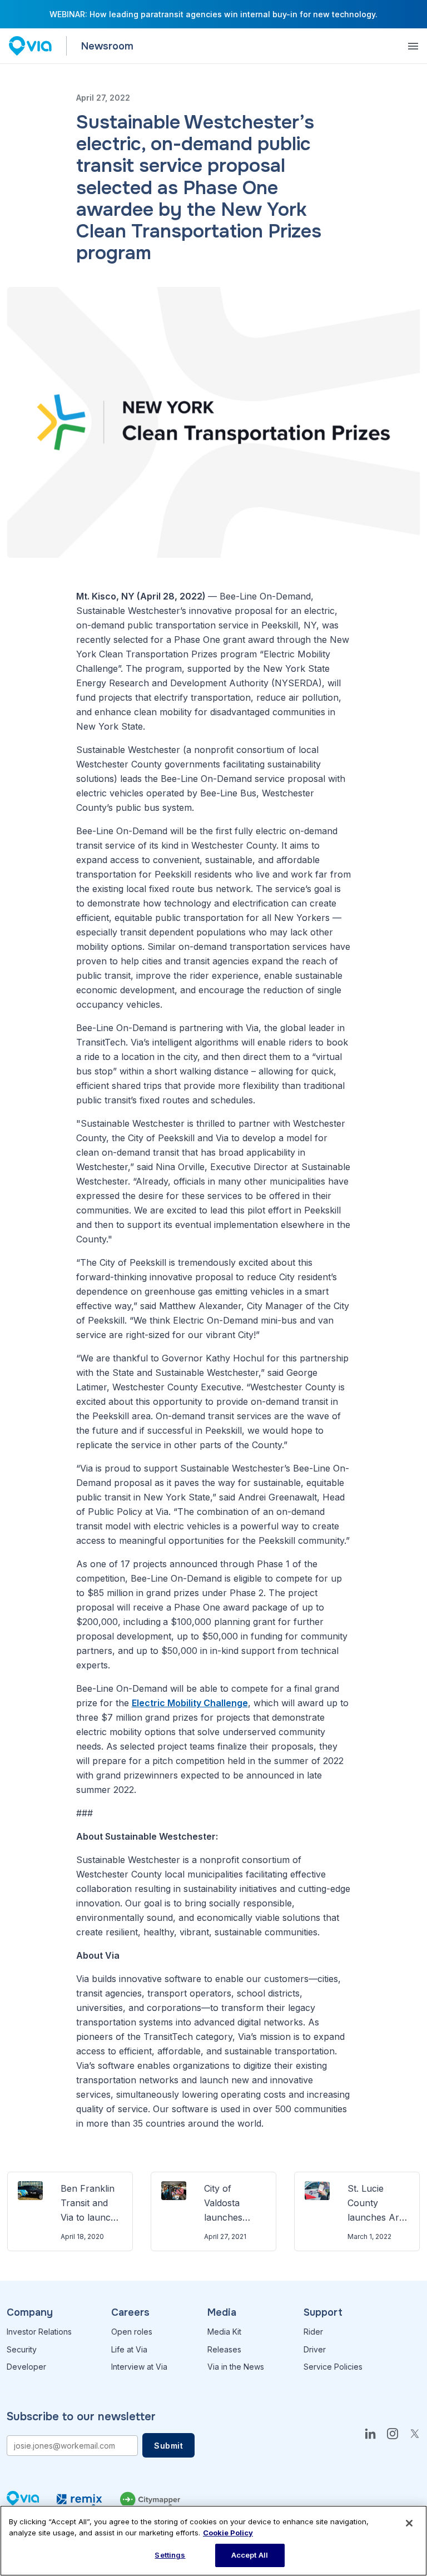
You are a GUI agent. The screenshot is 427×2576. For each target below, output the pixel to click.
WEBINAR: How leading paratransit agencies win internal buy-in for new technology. (213, 14)
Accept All (250, 2555)
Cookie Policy (228, 2533)
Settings (170, 2555)
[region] (213, 2541)
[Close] (409, 2523)
